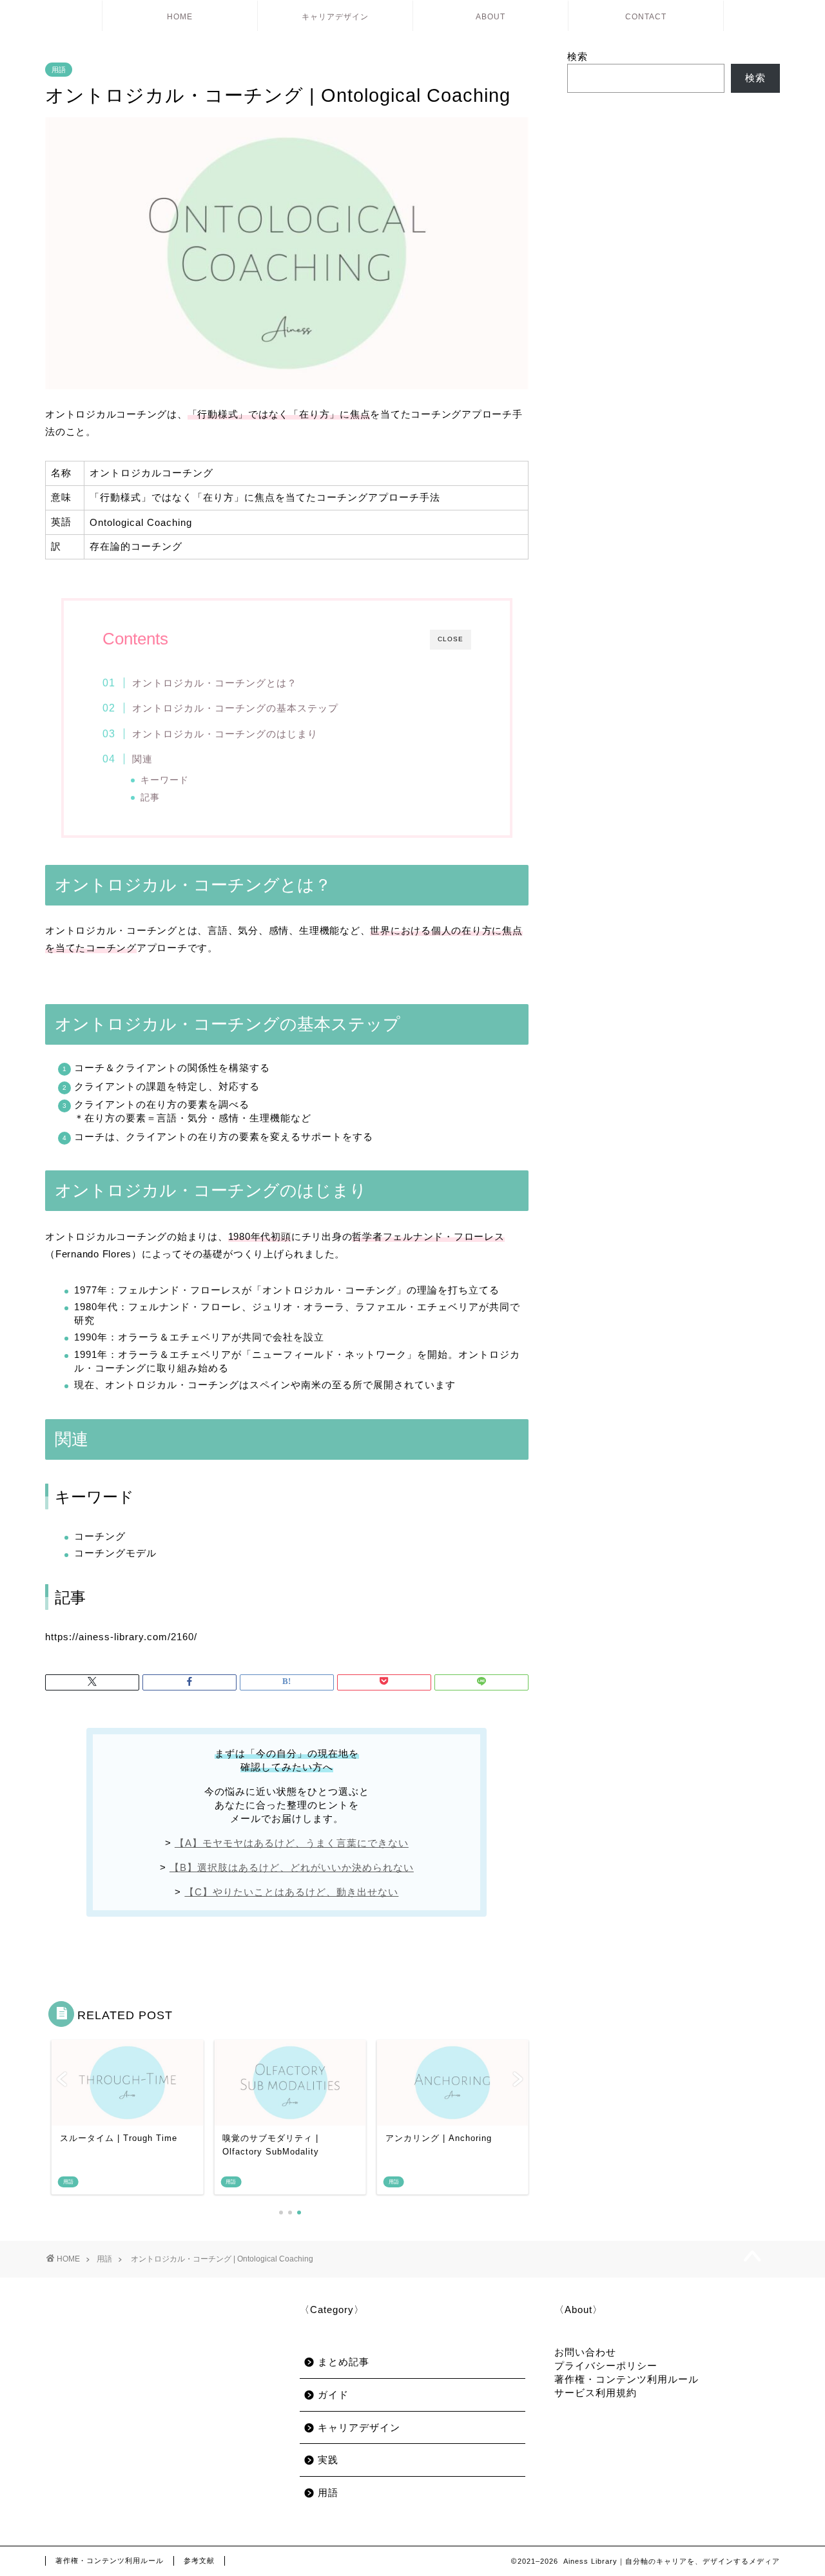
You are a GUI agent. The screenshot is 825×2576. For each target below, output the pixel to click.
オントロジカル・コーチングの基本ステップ (235, 708)
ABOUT (490, 17)
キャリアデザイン (335, 17)
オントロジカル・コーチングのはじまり (225, 734)
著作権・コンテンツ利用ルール (626, 2379)
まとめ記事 (344, 2362)
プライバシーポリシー (606, 2366)
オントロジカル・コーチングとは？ (215, 683)
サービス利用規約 (596, 2393)
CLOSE (451, 639)
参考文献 (199, 2561)
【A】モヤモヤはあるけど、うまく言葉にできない (292, 1843)
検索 (577, 56)
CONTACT (646, 17)
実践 (328, 2460)
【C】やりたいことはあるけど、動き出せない (291, 1892)
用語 (59, 70)
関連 (142, 759)
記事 (150, 798)
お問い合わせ (585, 2352)
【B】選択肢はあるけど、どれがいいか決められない (292, 1867)
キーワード (165, 780)
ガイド (333, 2395)
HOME (180, 17)
